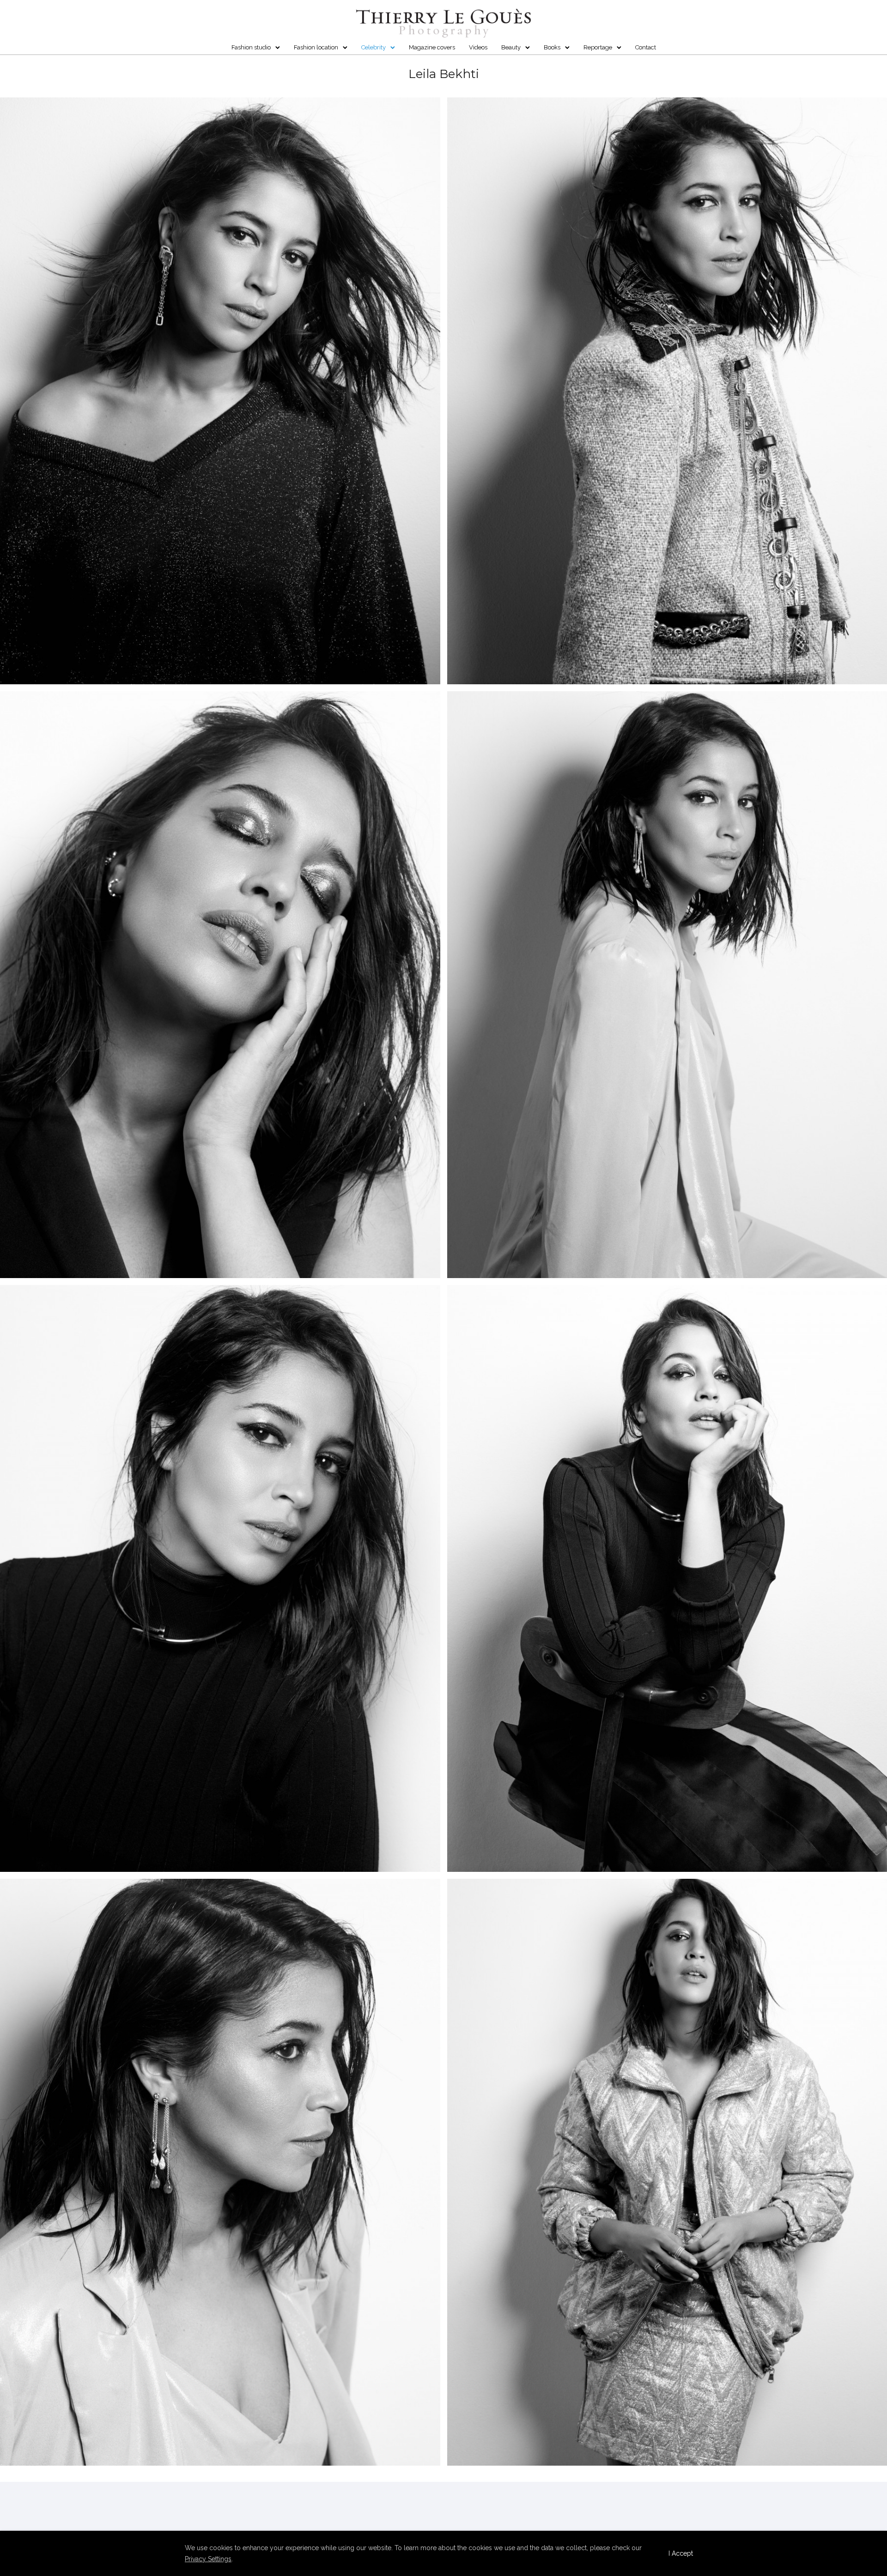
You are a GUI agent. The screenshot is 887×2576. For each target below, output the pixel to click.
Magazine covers (432, 47)
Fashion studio (251, 47)
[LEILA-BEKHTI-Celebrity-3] (220, 985)
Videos (478, 47)
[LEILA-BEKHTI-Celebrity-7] (220, 2172)
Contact (646, 47)
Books (552, 47)
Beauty (511, 47)
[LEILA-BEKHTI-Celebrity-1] (220, 391)
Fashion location (316, 47)
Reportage (598, 47)
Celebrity (374, 47)
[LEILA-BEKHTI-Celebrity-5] (220, 1578)
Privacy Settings (208, 2559)
